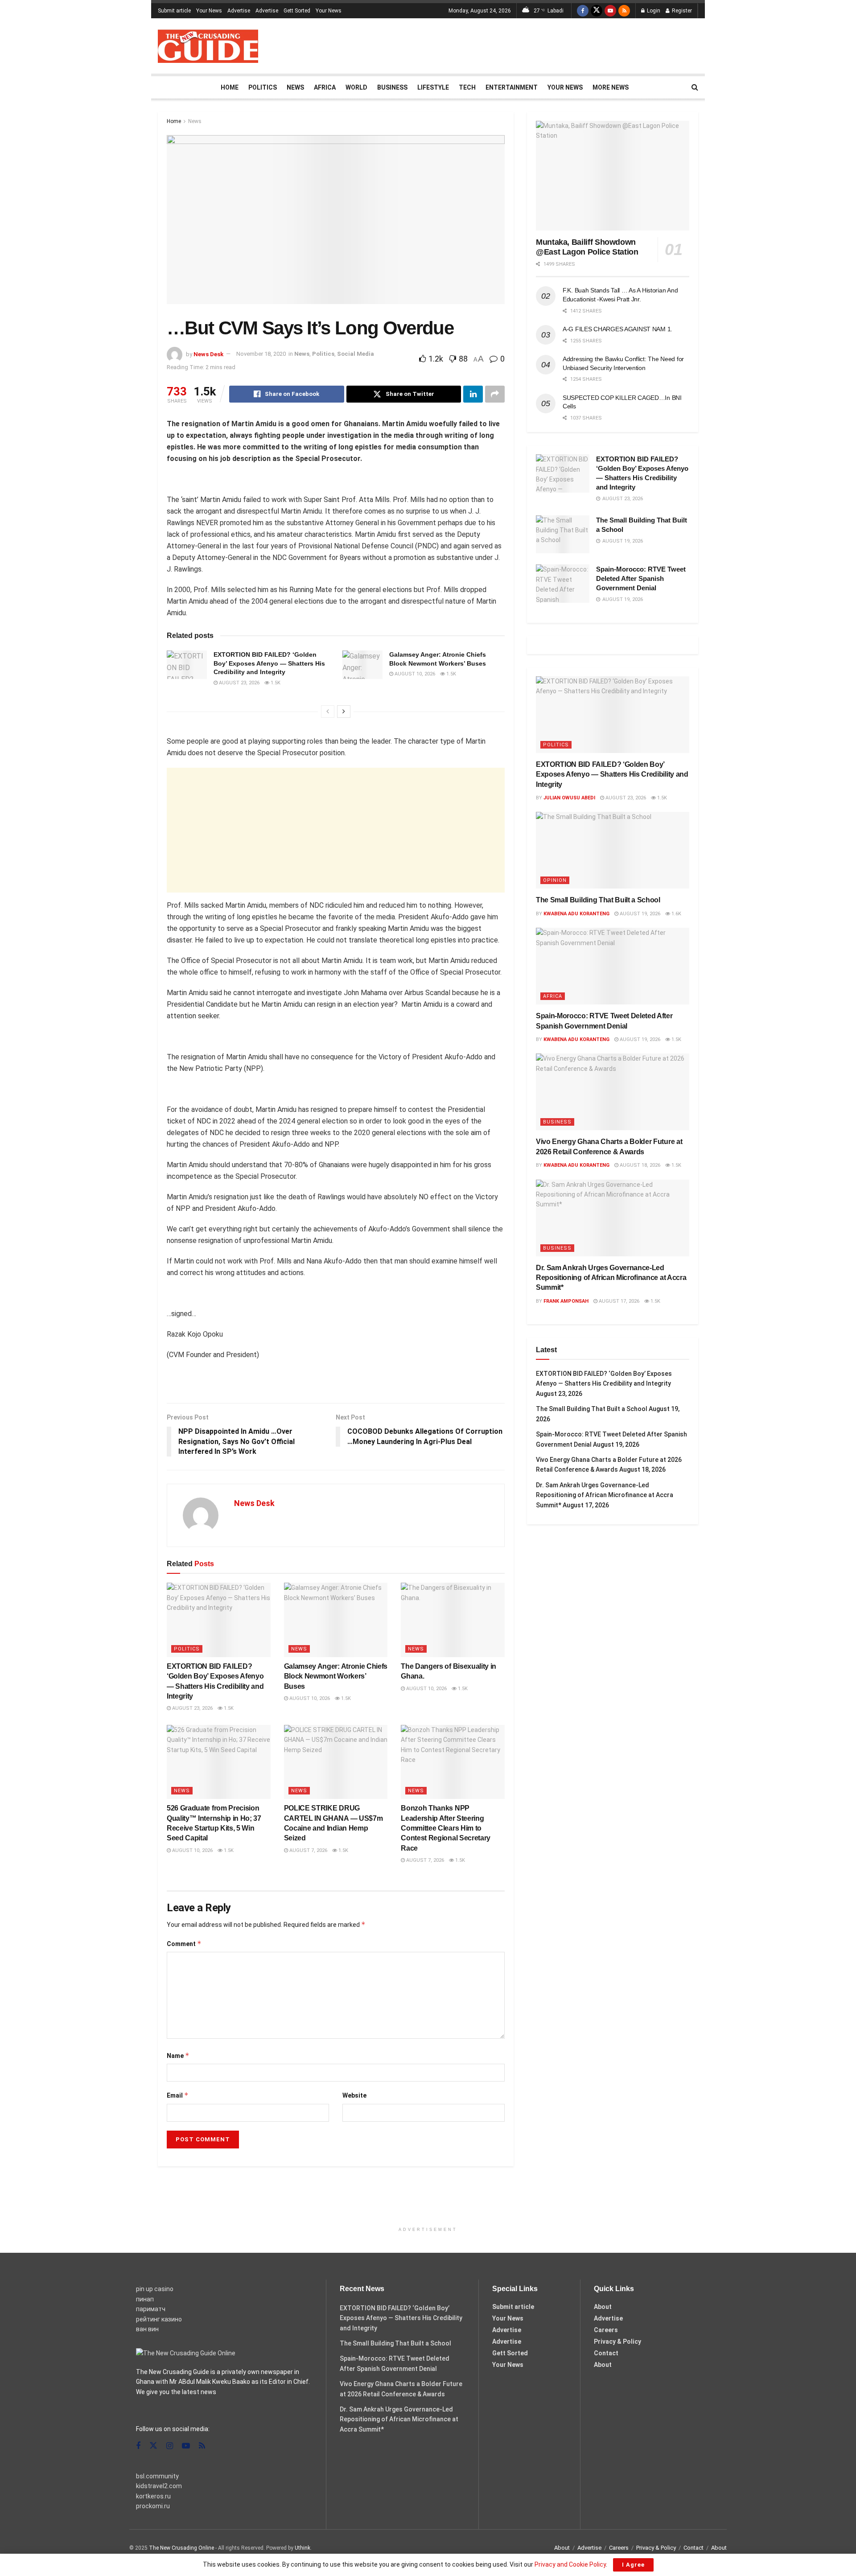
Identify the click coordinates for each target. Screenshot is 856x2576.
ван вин (147, 2329)
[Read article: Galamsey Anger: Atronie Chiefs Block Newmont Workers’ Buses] (362, 665)
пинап (145, 2299)
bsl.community (157, 2476)
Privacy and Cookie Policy (570, 2564)
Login (653, 11)
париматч (151, 2309)
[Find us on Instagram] (170, 2446)
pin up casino (155, 2289)
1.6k (676, 914)
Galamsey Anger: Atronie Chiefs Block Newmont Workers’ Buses (336, 1676)
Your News (209, 11)
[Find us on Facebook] (583, 11)
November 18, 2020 (261, 354)
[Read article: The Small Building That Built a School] (563, 535)
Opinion (555, 880)
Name (178, 2055)
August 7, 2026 (308, 1850)
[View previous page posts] (328, 712)
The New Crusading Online (181, 2548)
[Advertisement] (536, 45)
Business (392, 87)
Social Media (356, 354)
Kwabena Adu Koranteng (576, 914)
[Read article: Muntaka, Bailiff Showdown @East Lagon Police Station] (613, 176)
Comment (184, 1944)
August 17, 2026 (618, 1301)
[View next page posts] (344, 712)
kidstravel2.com (159, 2486)
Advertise (239, 11)
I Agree (633, 2565)
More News (611, 87)
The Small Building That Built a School (598, 900)
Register (681, 11)
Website (354, 2095)
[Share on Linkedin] (473, 394)
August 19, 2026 (639, 914)
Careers (606, 2330)
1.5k (275, 683)
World (356, 87)
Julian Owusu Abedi (569, 798)
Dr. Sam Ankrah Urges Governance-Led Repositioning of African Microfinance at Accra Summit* (611, 1278)
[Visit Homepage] (208, 46)
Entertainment (512, 87)
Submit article (174, 11)
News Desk (208, 354)
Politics (263, 87)
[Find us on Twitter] (597, 11)
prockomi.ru (153, 2506)
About (603, 2307)
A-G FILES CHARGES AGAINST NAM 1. (617, 329)
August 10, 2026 (414, 674)
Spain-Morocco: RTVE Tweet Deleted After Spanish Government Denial (641, 578)
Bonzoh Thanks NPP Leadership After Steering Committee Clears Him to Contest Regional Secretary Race (446, 1828)
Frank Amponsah (566, 1301)
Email (178, 2095)
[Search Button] (695, 87)
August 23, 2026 (239, 683)
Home (230, 87)
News (295, 87)
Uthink (302, 2548)
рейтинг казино (159, 2319)
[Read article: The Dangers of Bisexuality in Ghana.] (453, 1620)
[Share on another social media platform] (495, 394)
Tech (467, 87)
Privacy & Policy (617, 2341)
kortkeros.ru (153, 2496)
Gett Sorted (297, 11)
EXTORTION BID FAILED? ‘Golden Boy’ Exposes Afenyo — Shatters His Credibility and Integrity (269, 663)
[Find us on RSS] (624, 11)
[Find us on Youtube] (610, 11)
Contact (606, 2353)
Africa (325, 87)
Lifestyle (433, 87)
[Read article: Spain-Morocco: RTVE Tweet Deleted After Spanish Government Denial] (563, 584)
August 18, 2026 (639, 1165)
